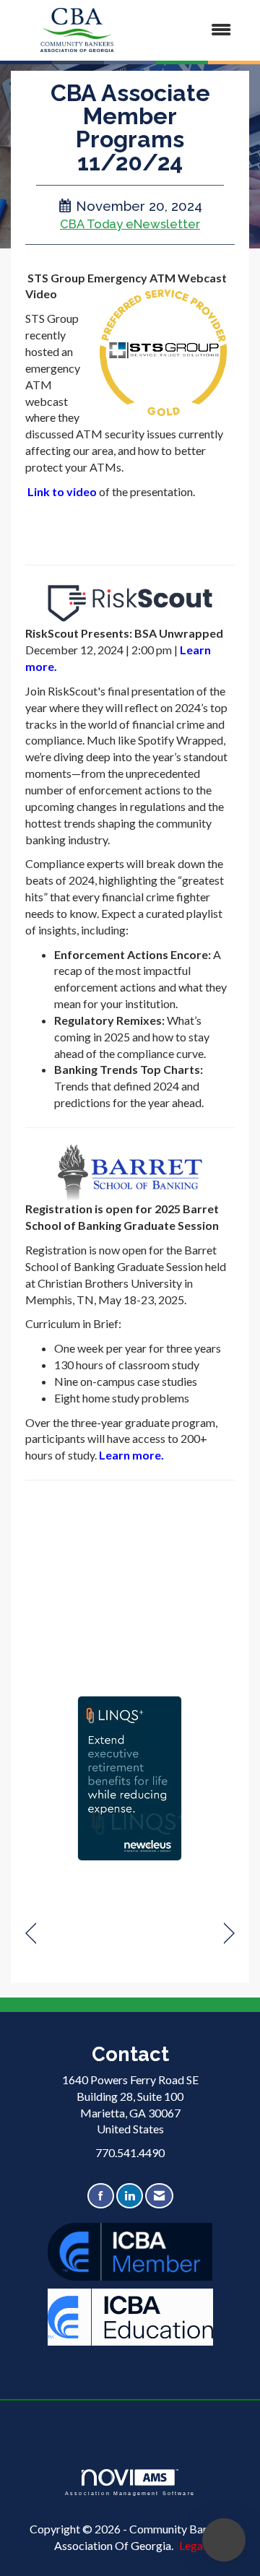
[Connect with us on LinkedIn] (130, 2196)
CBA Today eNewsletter (130, 224)
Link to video (62, 491)
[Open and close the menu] (194, 30)
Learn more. (131, 1455)
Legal (192, 2545)
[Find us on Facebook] (101, 2196)
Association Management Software (130, 2493)
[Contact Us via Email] (159, 2196)
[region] (229, 1934)
